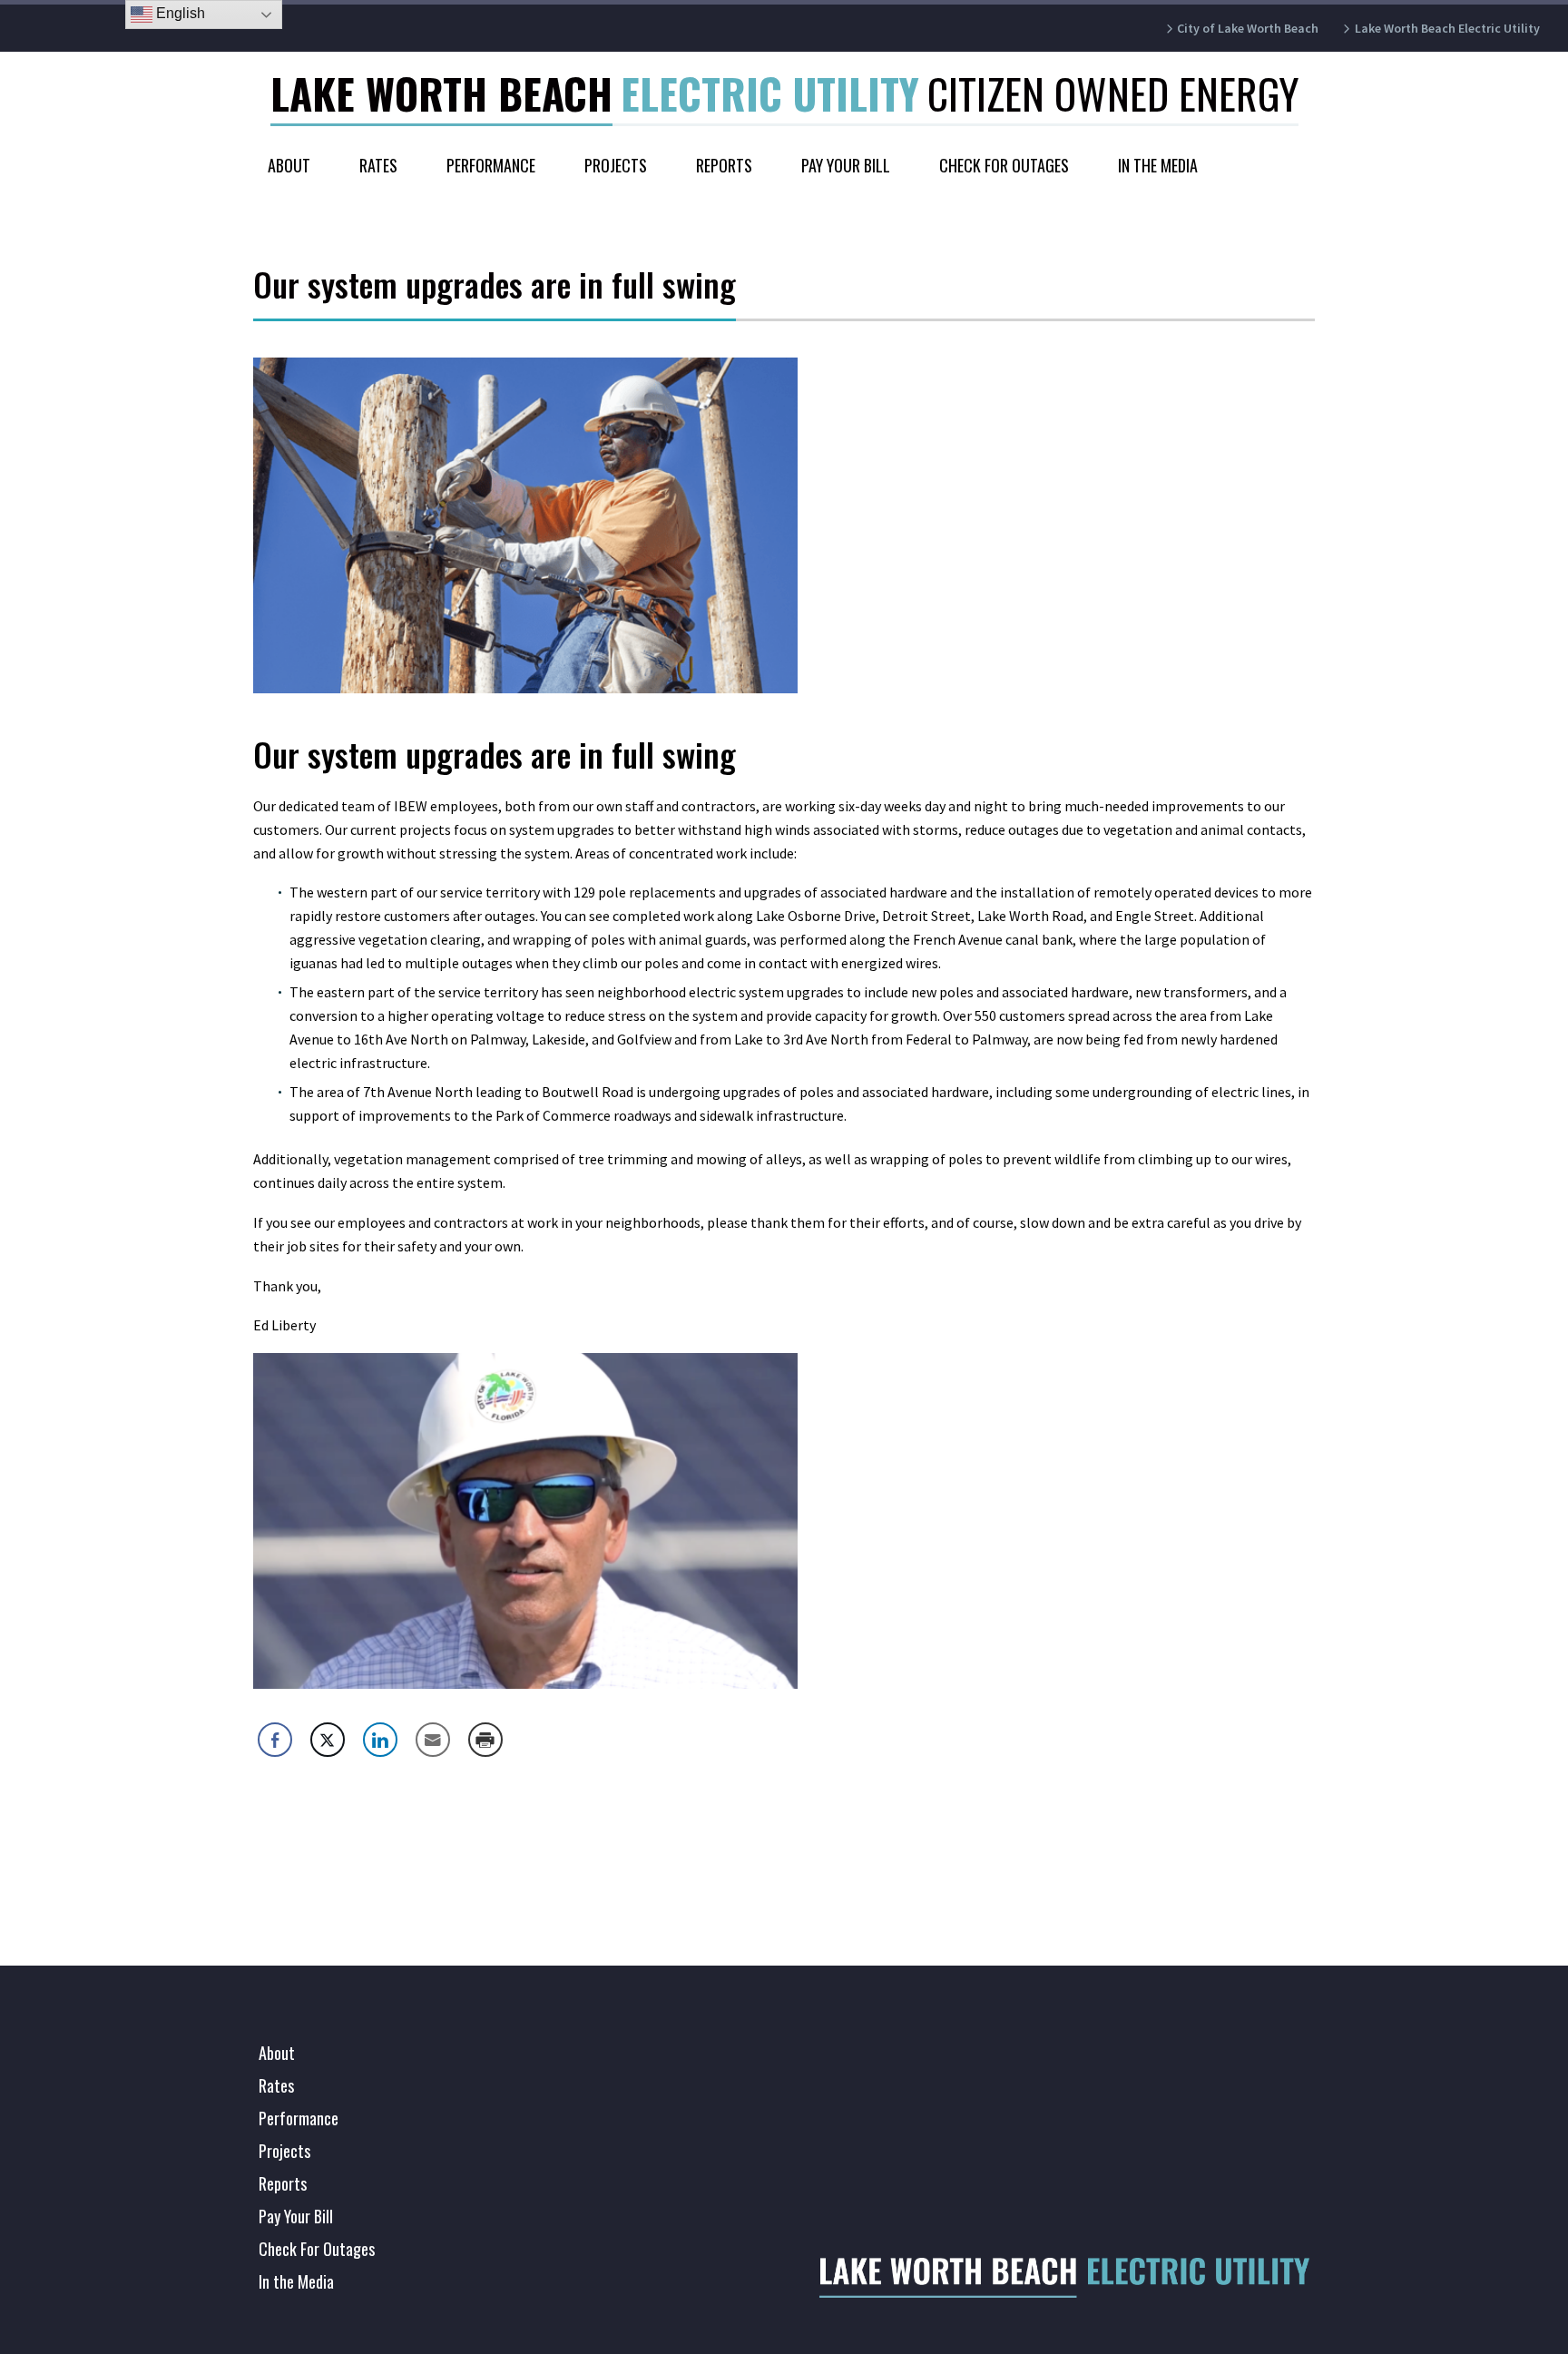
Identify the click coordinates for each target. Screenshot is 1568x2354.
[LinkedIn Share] (380, 1740)
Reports (724, 165)
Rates (378, 165)
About (289, 165)
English (179, 13)
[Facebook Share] (275, 1740)
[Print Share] (485, 1740)
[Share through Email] (433, 1740)
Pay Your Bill (846, 165)
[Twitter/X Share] (328, 1740)
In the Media (1158, 165)
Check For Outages (1004, 165)
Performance (491, 165)
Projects (616, 165)
